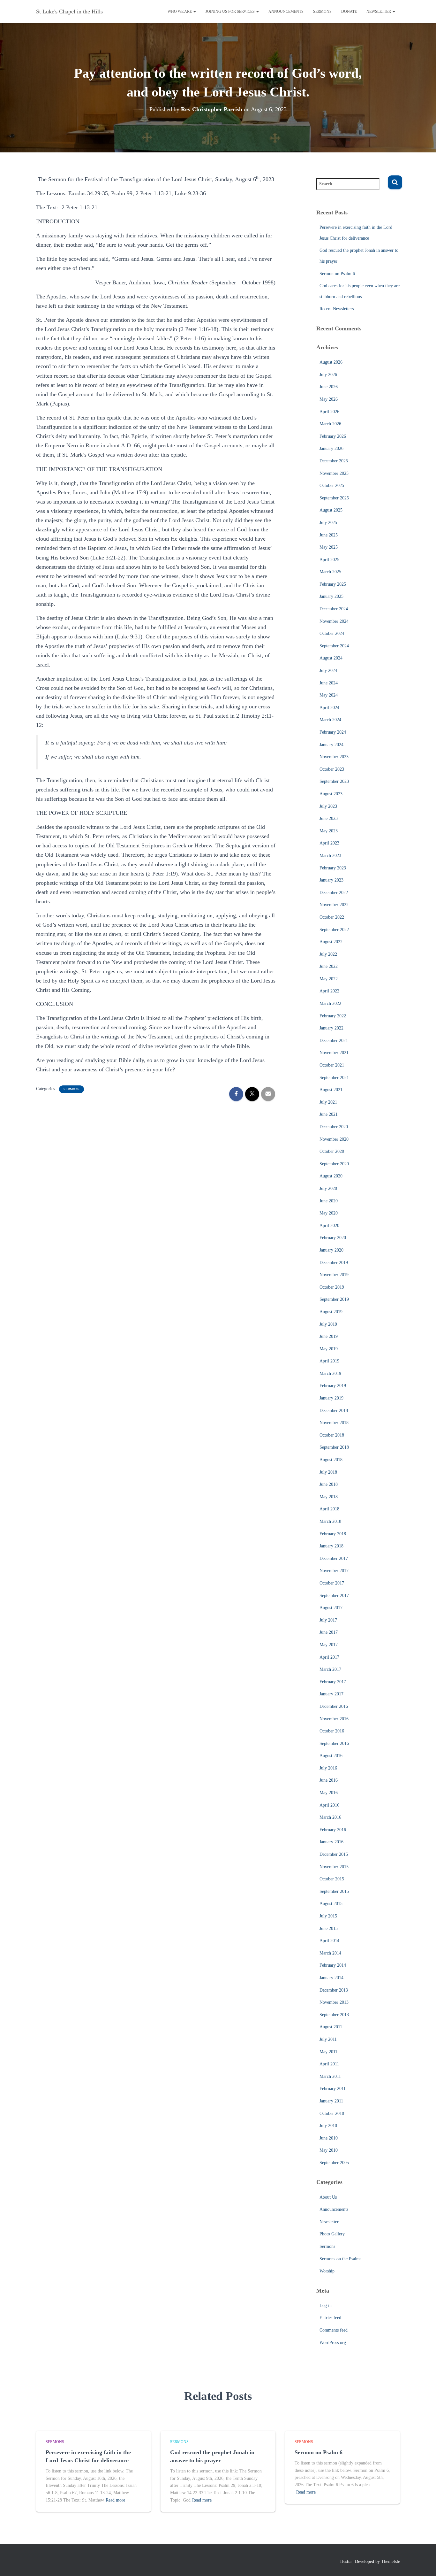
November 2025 (334, 473)
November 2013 (334, 2002)
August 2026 (331, 362)
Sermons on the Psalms (340, 2259)
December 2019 (334, 1263)
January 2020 (331, 1250)
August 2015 (331, 1904)
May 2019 (329, 1349)
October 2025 (332, 486)
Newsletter (379, 12)
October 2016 (332, 1731)
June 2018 (329, 1484)
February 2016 (333, 1830)
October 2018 (332, 1435)
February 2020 (333, 1238)
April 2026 (329, 412)
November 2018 (334, 1423)
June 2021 (329, 1114)
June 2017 (329, 1632)
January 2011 (331, 2101)
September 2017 (334, 1596)
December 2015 (334, 1854)
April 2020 (329, 1226)
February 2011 (333, 2089)
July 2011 (328, 2039)
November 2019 (334, 1275)
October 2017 (332, 1583)
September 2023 (334, 781)
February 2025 (333, 584)
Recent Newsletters (337, 309)
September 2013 (334, 2015)
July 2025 (328, 523)
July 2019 (328, 1324)
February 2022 (333, 1016)
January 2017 (331, 1694)
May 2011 (328, 2052)
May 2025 (329, 547)
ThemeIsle (391, 2561)
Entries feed (330, 2318)
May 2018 (329, 1497)
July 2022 (328, 954)
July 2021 (328, 1102)
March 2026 (330, 424)
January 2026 (331, 448)
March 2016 (330, 1817)
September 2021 (334, 1078)
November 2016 (334, 1719)
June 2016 (329, 1780)
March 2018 (330, 1521)
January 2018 (331, 1546)
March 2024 (330, 720)
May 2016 (329, 1793)
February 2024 (333, 732)
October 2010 (332, 2113)
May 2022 (329, 979)
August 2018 (331, 1460)
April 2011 (329, 2064)
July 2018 (328, 1472)
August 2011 (331, 2027)
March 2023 (330, 856)
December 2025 (334, 461)
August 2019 (331, 1312)
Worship (327, 2271)
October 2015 (332, 1879)
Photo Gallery (332, 2234)
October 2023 (332, 769)
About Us (328, 2197)
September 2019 (334, 1299)
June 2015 (329, 1928)
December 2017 (334, 1558)
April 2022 (329, 991)
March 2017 (330, 1669)
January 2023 (331, 880)
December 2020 (334, 1127)
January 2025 (331, 596)
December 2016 (334, 1706)
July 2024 (328, 671)
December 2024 (334, 609)
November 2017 (334, 1571)
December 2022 (334, 893)
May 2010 (329, 2150)
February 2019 (333, 1386)
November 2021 (334, 1053)
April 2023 (329, 843)
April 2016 (329, 1805)
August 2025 (331, 510)
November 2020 (334, 1139)
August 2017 (331, 1608)
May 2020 (329, 1213)
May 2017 (329, 1645)
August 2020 (331, 1176)
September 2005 (334, 2163)
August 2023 (331, 794)
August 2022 (331, 942)
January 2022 (331, 1028)
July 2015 (328, 1916)
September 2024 (334, 646)
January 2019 (331, 1398)
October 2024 (332, 633)
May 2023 (329, 831)
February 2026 (333, 436)
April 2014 (329, 1941)
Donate (349, 12)
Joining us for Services (231, 12)
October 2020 (332, 1151)
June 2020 (329, 1201)
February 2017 (333, 1682)
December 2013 (334, 1990)
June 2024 (329, 683)
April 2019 (329, 1361)
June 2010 (329, 2138)
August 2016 (331, 1756)
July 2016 (328, 1768)
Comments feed (334, 2330)
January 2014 (331, 1978)
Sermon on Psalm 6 (337, 274)
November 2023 (334, 757)
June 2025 (329, 535)
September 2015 (334, 1891)
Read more (115, 2500)
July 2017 (328, 1620)
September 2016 (334, 1743)
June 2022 (329, 966)
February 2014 (333, 1965)
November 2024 (334, 621)
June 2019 (329, 1336)
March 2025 (330, 572)
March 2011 (330, 2076)
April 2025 (329, 560)
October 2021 (332, 1065)
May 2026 (329, 399)
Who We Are (180, 12)
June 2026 (329, 387)
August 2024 (331, 658)
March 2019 (330, 1373)
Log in (326, 2306)
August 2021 (331, 1090)
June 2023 (329, 818)
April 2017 (329, 1657)
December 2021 (334, 1041)
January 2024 (331, 745)
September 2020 (334, 1164)
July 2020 (328, 1188)
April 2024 (329, 708)
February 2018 (333, 1534)
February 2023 (333, 868)
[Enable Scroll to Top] (423, 2563)
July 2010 (328, 2126)
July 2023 (328, 806)
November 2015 (334, 1867)
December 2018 (334, 1411)
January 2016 (331, 1842)
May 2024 (329, 695)
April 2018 (329, 1509)
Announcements (286, 12)
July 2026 (328, 375)
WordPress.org (333, 2343)
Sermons (322, 12)
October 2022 (332, 917)
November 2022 (334, 905)
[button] (194, 12)
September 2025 (334, 498)
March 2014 (330, 1953)
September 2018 (334, 1447)
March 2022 (330, 1003)
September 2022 (334, 930)
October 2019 (332, 1287)
